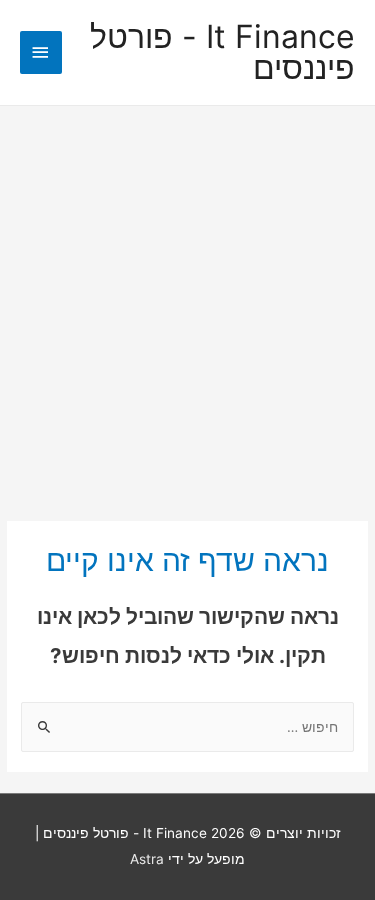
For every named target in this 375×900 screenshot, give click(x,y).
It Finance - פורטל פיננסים (222, 53)
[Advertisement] (187, 303)
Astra (147, 859)
